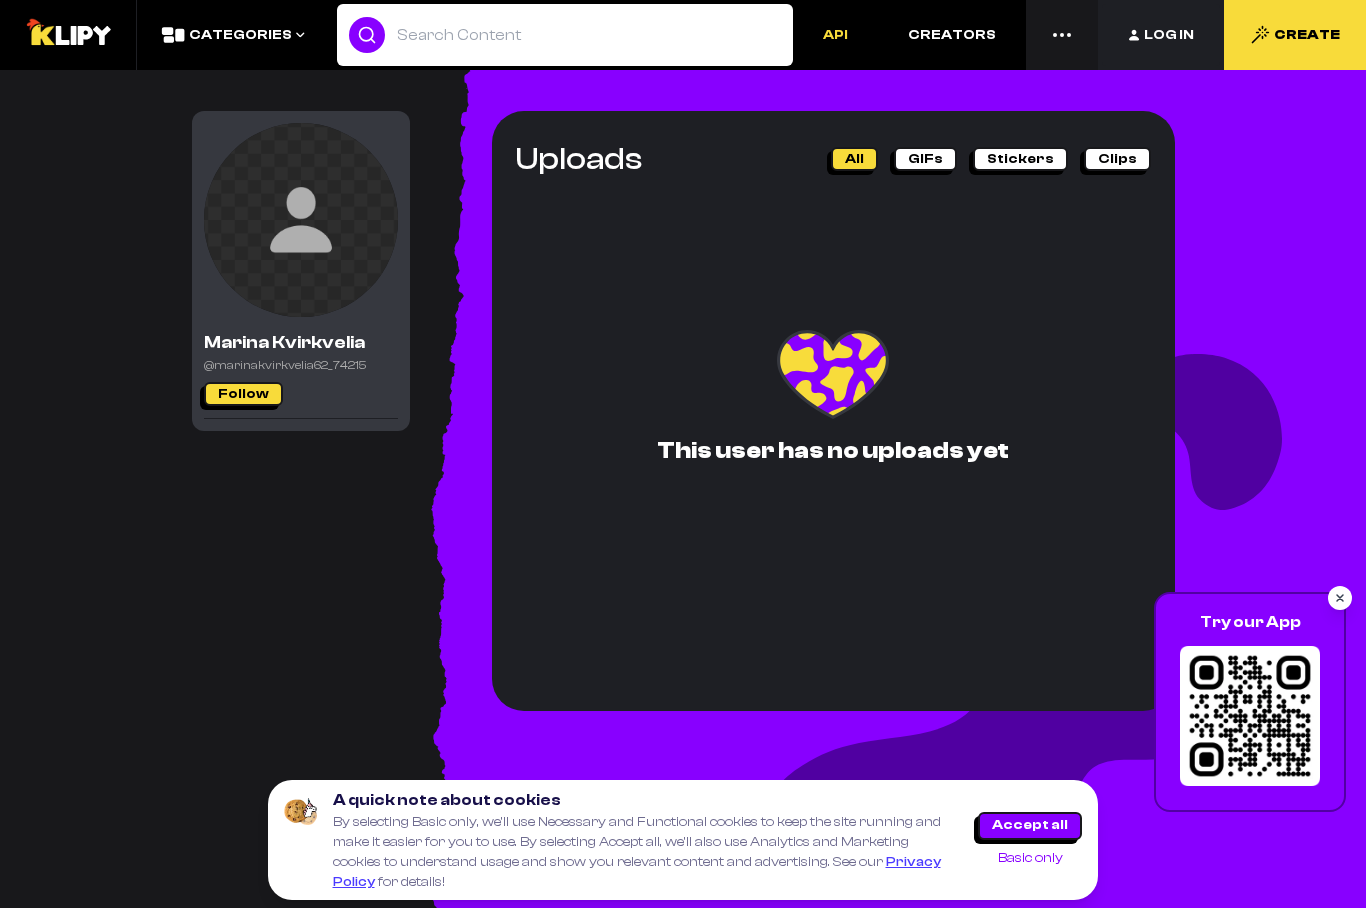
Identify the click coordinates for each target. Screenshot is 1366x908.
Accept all (1030, 825)
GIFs (925, 159)
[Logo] (68, 35)
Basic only (1030, 858)
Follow (243, 394)
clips (1117, 159)
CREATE (1307, 35)
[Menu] (1062, 35)
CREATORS (952, 35)
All (854, 159)
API (835, 35)
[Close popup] (1340, 598)
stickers (1020, 159)
